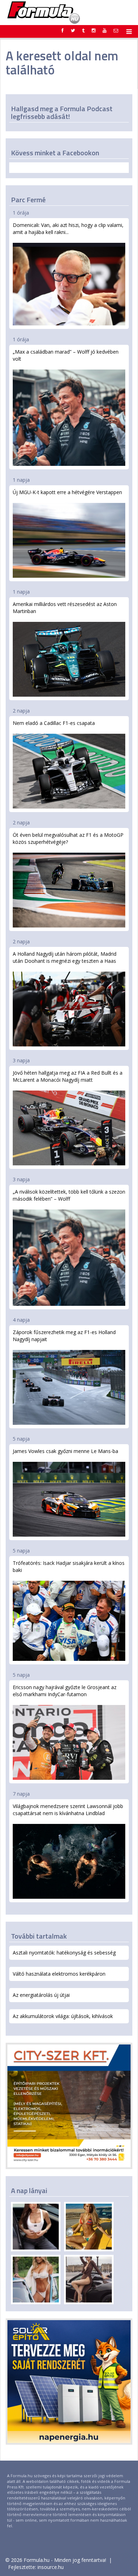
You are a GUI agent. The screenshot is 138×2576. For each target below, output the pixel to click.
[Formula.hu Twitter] (73, 30)
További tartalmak (39, 1936)
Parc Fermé (28, 200)
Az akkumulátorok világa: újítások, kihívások (63, 2016)
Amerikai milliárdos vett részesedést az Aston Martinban (65, 608)
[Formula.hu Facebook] (63, 30)
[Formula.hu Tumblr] (83, 30)
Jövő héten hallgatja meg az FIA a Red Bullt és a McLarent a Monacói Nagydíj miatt (68, 1076)
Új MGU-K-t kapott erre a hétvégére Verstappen (67, 492)
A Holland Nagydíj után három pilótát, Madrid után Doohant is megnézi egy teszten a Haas (65, 957)
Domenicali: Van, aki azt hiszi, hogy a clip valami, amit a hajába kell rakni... (68, 229)
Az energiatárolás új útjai (41, 1995)
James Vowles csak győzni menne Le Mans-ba (65, 1451)
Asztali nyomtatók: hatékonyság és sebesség (64, 1953)
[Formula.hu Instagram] (94, 30)
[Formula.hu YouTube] (105, 30)
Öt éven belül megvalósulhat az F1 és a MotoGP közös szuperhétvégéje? (68, 838)
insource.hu (51, 2567)
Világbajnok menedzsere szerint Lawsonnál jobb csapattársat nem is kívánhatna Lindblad (68, 1810)
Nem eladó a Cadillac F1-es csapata (54, 723)
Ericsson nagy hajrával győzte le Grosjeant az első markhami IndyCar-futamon (65, 1691)
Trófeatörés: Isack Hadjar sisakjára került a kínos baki (69, 1566)
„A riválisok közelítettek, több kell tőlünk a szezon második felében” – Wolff (69, 1195)
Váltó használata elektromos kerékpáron (59, 1974)
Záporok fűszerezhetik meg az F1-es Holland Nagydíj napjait (64, 1336)
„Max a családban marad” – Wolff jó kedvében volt (66, 355)
